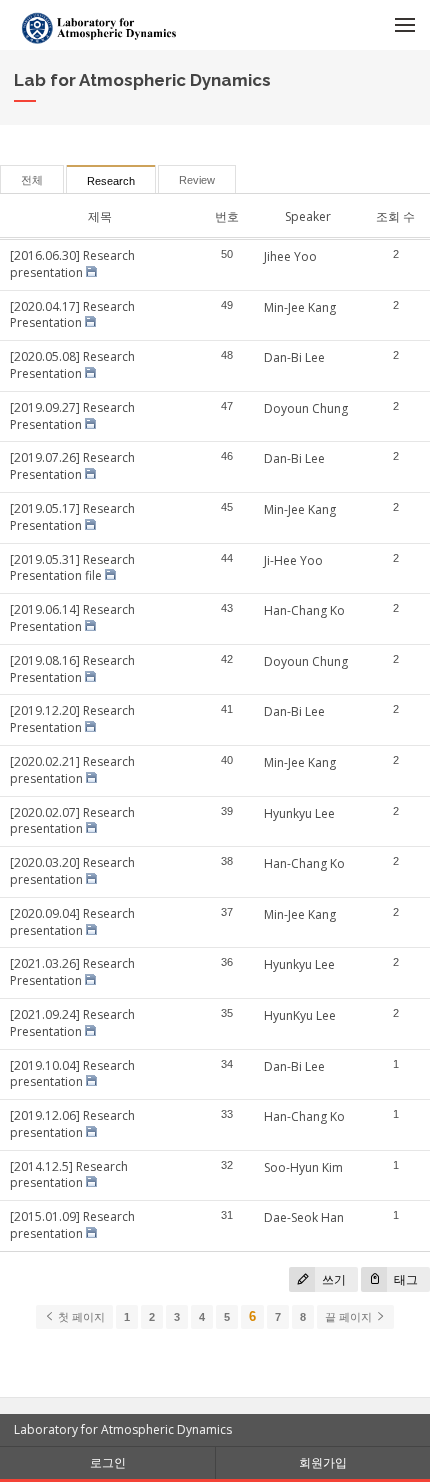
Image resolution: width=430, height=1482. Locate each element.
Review (197, 180)
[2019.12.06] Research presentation (72, 1124)
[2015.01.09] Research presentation (72, 1225)
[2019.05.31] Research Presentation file (72, 568)
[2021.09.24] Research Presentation (72, 1023)
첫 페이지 (80, 1317)
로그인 (108, 1462)
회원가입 (323, 1462)
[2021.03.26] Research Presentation (72, 972)
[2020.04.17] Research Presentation (72, 315)
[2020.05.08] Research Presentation (72, 365)
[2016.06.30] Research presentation (72, 264)
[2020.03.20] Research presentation (72, 871)
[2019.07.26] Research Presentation (72, 466)
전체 (32, 180)
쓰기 (332, 1279)
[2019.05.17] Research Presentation (72, 517)
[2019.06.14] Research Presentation (72, 618)
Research (111, 181)
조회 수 (395, 216)
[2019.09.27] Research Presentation (72, 416)
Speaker (308, 216)
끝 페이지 (350, 1317)
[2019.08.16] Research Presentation (72, 669)
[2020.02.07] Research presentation (72, 821)
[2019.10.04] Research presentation (72, 1074)
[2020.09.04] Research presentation (72, 922)
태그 (404, 1279)
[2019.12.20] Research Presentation (72, 719)
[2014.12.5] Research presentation (69, 1175)
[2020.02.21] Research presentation (72, 770)
